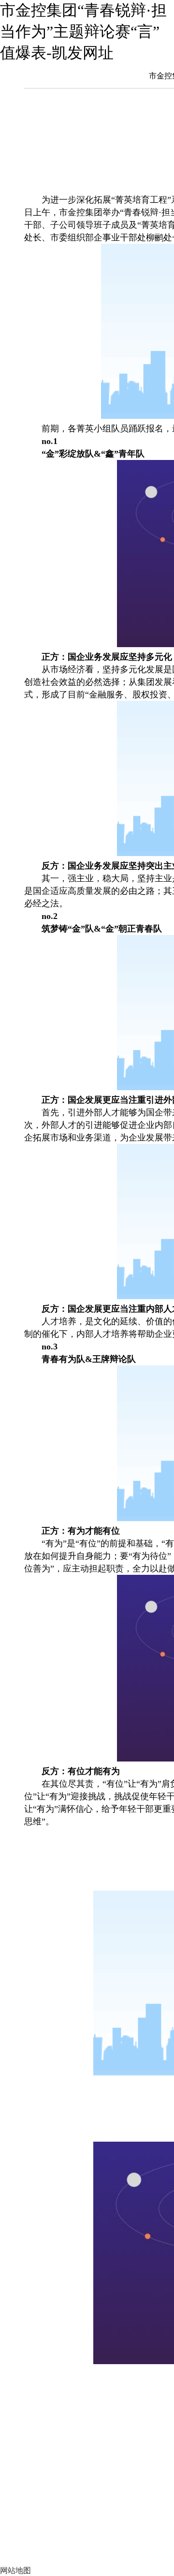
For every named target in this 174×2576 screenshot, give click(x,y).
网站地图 (15, 2570)
